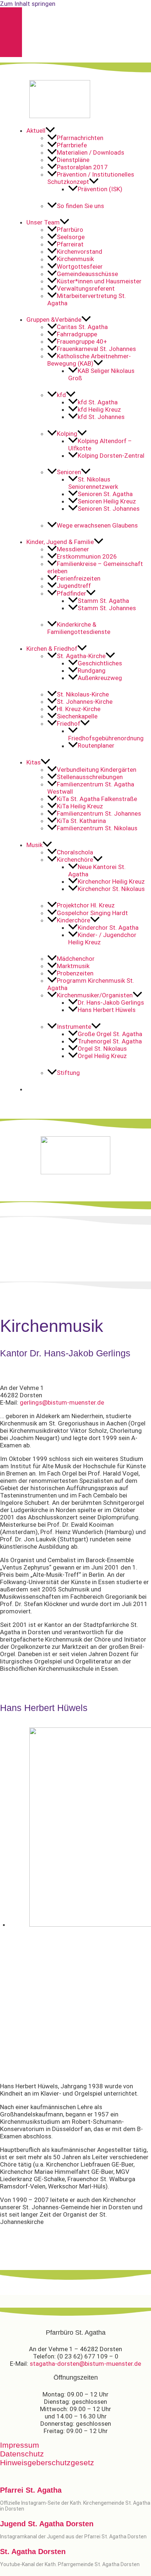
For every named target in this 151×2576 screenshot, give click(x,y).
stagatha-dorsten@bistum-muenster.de (85, 2364)
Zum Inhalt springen (28, 4)
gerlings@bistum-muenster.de (62, 1402)
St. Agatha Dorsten (33, 2552)
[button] (86, 131)
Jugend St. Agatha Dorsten (47, 2524)
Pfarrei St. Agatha (31, 2490)
